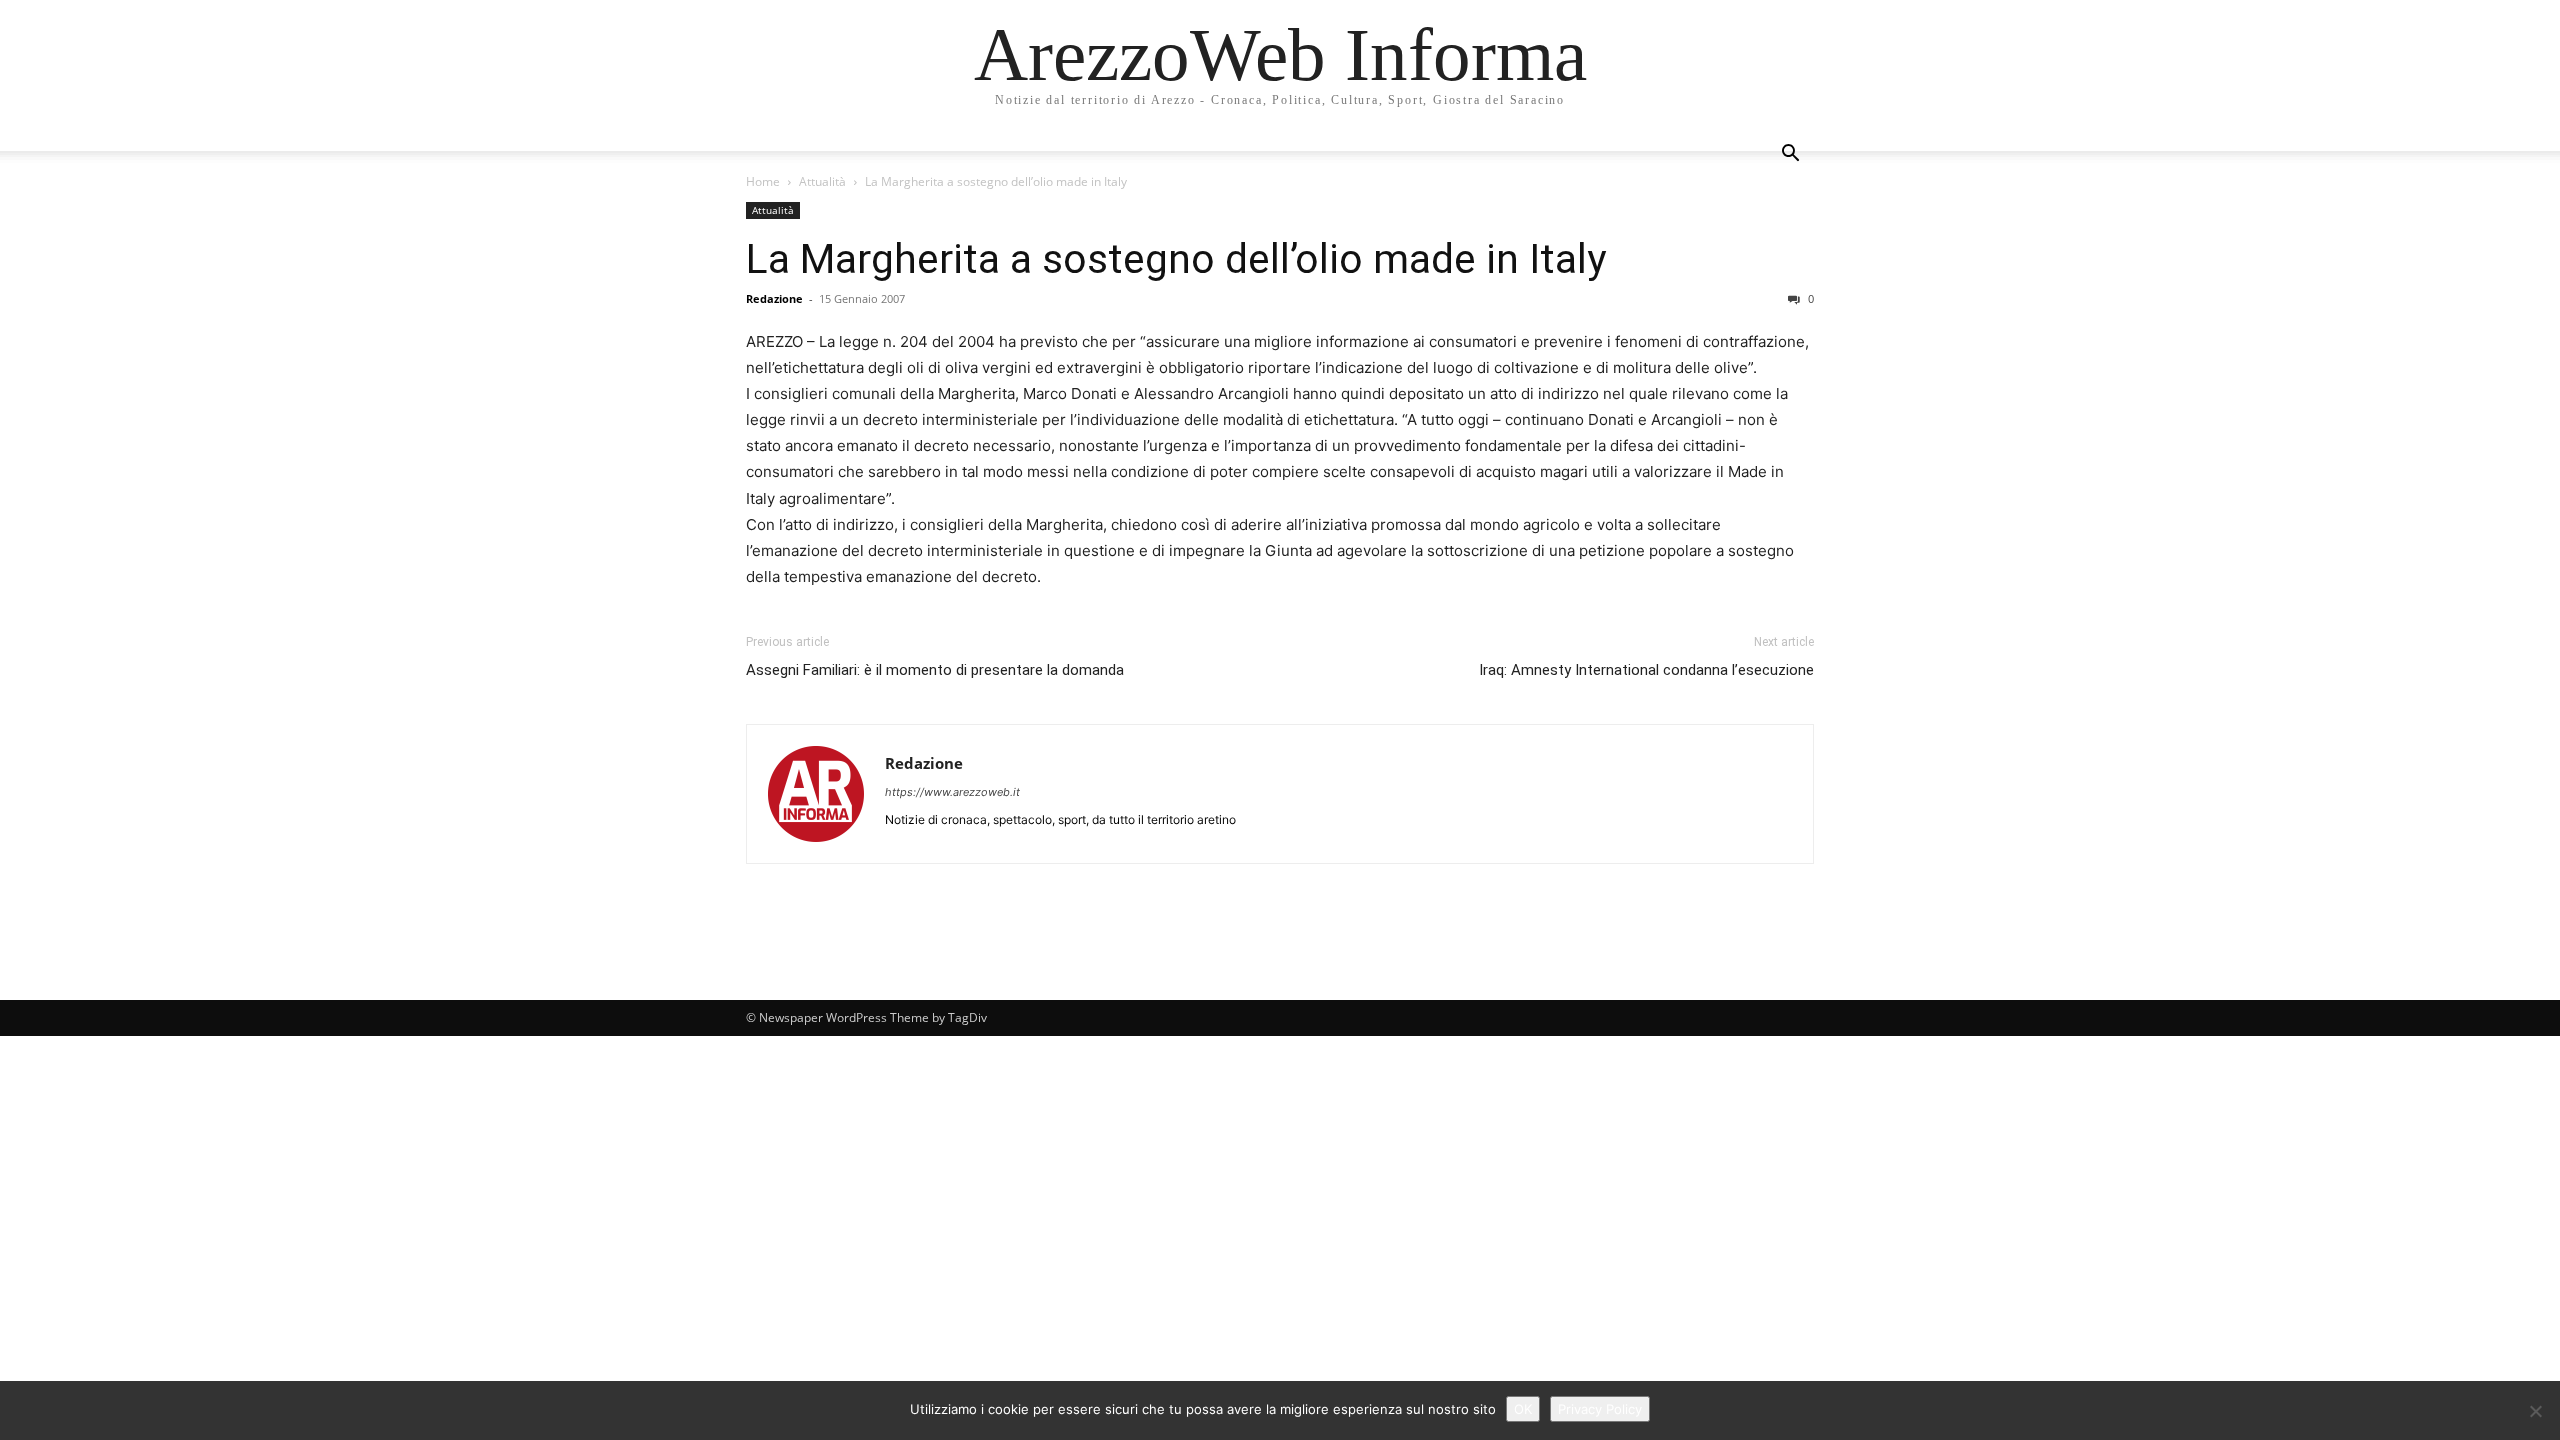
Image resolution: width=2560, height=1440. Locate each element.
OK (1523, 1409)
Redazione (774, 298)
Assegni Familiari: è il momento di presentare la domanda (935, 670)
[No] (2535, 1411)
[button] (1790, 155)
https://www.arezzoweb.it (952, 792)
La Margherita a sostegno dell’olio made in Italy (1176, 259)
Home (763, 181)
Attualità (822, 181)
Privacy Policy (1600, 1409)
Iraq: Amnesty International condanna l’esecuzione (1646, 670)
